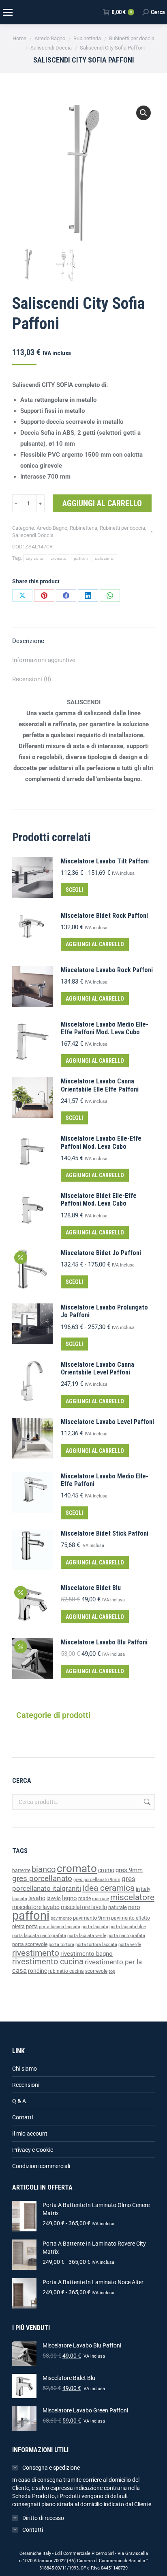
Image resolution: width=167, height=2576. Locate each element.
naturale (118, 1907)
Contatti (22, 2117)
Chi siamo (25, 2069)
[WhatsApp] (110, 595)
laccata (20, 1899)
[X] (22, 595)
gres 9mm (129, 1870)
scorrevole (96, 1971)
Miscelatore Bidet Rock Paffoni (104, 916)
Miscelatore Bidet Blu (91, 1588)
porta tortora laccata (96, 1945)
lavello (54, 1899)
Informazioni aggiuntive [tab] (44, 660)
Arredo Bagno (52, 528)
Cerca (146, 1802)
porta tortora (61, 1945)
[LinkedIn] (88, 595)
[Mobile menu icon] (7, 12)
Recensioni (26, 2085)
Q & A (19, 2101)
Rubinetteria (83, 528)
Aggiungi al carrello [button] (95, 944)
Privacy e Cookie (33, 2150)
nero (134, 1907)
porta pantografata (126, 1936)
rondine (37, 1971)
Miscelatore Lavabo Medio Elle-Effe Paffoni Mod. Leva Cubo (105, 1028)
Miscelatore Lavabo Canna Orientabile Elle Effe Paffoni (100, 1085)
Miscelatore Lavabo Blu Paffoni (104, 1642)
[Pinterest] (44, 595)
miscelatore (132, 1897)
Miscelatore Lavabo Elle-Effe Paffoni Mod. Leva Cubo (101, 1142)
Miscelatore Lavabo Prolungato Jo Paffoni (104, 1311)
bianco (44, 1869)
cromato (59, 558)
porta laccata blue (128, 1927)
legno (70, 1898)
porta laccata (95, 1927)
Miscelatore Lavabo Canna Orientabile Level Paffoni (97, 1368)
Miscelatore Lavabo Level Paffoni (107, 1422)
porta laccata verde (87, 1936)
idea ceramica (108, 1888)
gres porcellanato (42, 1878)
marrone (101, 1899)
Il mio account (30, 2134)
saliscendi (105, 558)
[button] (143, 113)
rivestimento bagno (87, 1954)
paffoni (81, 558)
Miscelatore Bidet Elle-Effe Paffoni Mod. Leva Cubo (99, 1200)
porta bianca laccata (60, 1927)
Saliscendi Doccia (33, 535)
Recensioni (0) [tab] (32, 679)
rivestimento (36, 1953)
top (112, 1971)
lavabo (37, 1898)
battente (21, 1871)
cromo (106, 1870)
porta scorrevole (30, 1944)
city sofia (35, 558)
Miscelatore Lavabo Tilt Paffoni (105, 861)
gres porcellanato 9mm (97, 1880)
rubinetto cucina (66, 1971)
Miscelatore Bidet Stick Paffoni (105, 1533)
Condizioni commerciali (41, 2166)
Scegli (74, 890)
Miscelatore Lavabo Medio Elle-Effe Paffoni (105, 1480)
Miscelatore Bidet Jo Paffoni (101, 1253)
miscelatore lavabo (36, 1907)
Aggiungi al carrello (102, 503)
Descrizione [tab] (28, 641)
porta (32, 1926)
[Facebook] (66, 595)
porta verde (130, 1945)
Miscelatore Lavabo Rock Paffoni (107, 970)
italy (146, 1889)
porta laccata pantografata (39, 1936)
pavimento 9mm (91, 1918)
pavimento (61, 1918)
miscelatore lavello (84, 1907)
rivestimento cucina (48, 1962)
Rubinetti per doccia (122, 528)
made (85, 1899)
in (138, 1889)
